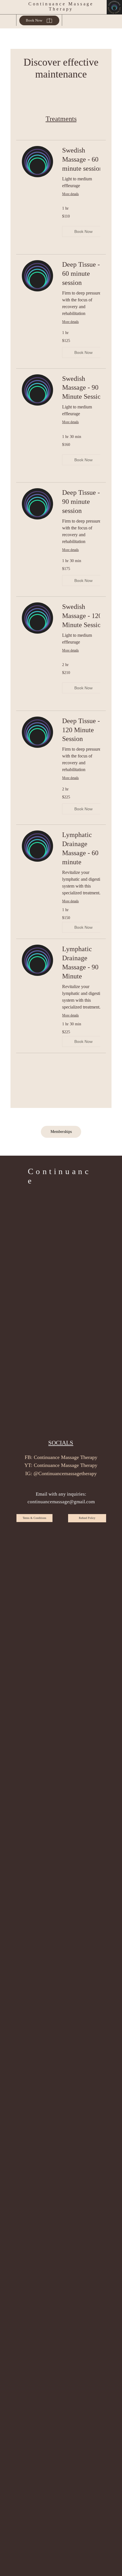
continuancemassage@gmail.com (61, 1502)
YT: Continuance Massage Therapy (61, 1465)
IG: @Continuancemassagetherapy (61, 1473)
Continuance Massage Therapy (61, 6)
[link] (85, 160)
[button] (84, 231)
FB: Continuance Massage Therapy (61, 1457)
